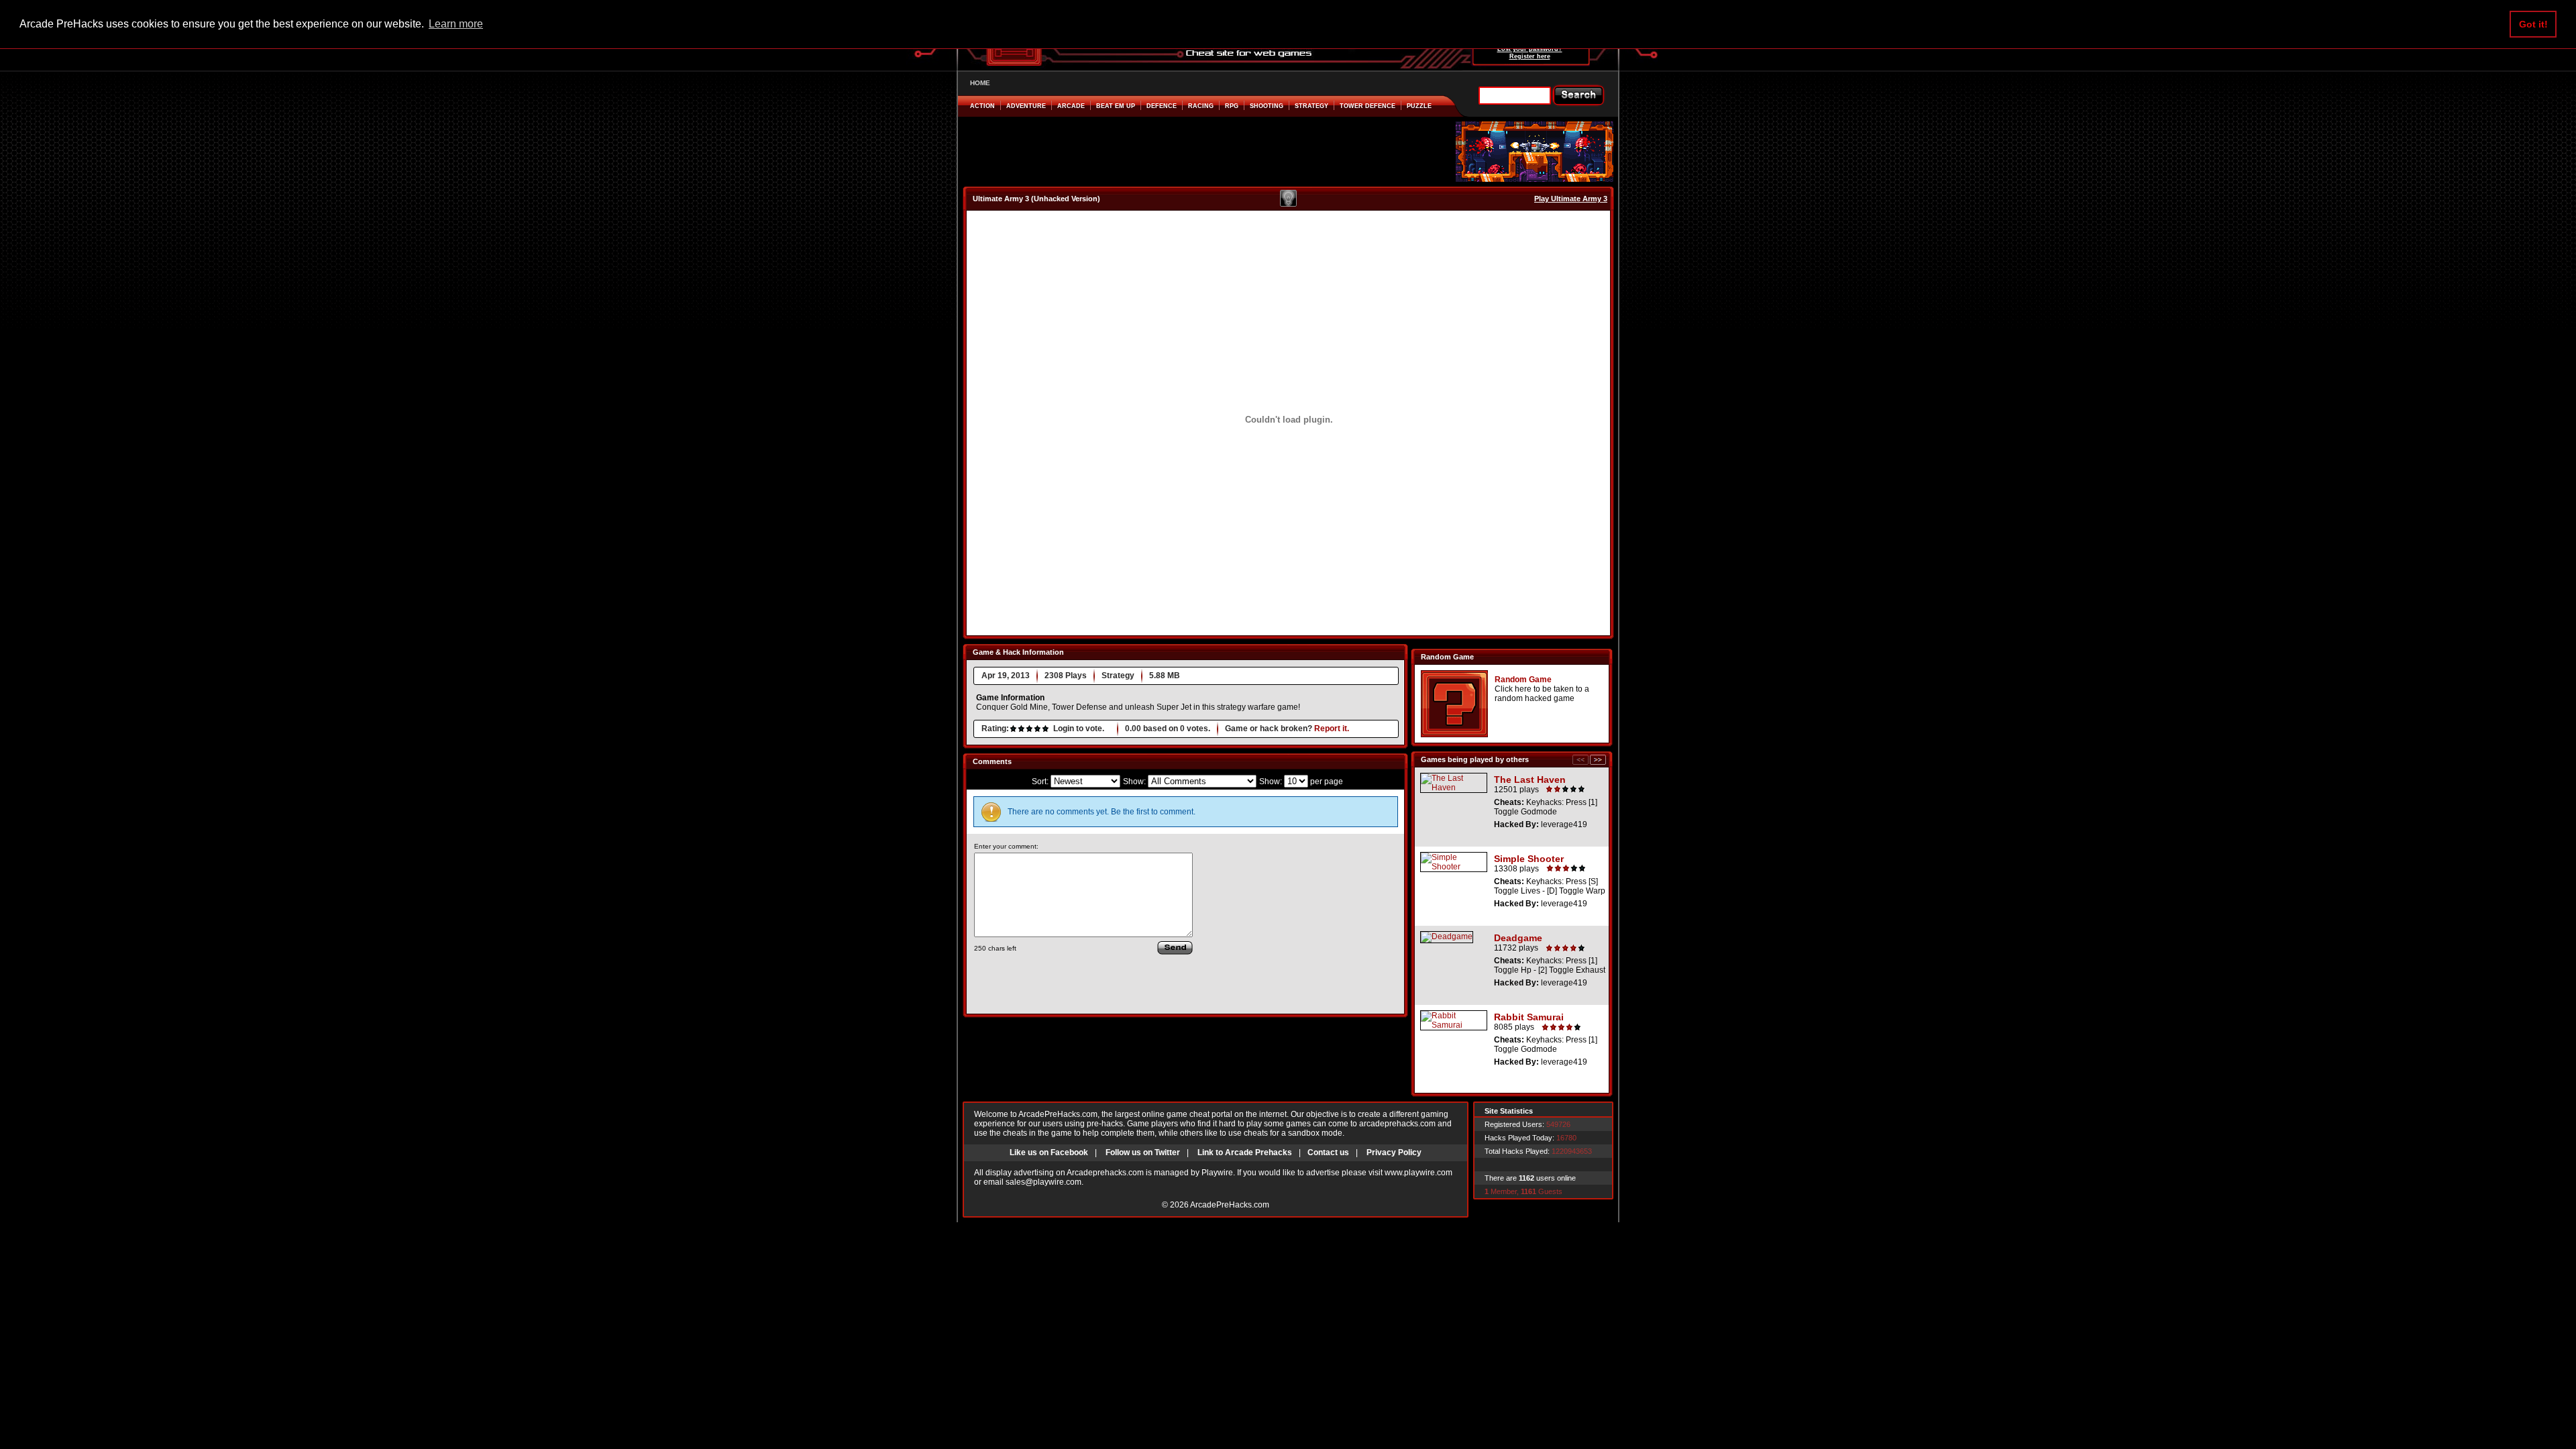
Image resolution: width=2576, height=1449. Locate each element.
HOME (980, 83)
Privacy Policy (1394, 1152)
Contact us (1328, 1152)
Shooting (1267, 106)
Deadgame (1518, 938)
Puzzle (1419, 106)
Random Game (1523, 680)
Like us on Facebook (1049, 1152)
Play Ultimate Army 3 (1571, 199)
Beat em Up (1116, 106)
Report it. (1332, 729)
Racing (1201, 106)
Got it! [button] (2533, 24)
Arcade (1071, 106)
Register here (1530, 56)
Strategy (1311, 106)
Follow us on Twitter (1143, 1152)
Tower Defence (1367, 106)
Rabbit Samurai (1529, 1017)
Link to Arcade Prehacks (1245, 1152)
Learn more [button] (456, 24)
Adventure (1026, 106)
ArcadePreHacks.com (1230, 1205)
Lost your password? (1530, 49)
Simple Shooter (1529, 859)
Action (982, 106)
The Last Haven (1530, 780)
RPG (1232, 106)
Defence (1162, 106)
